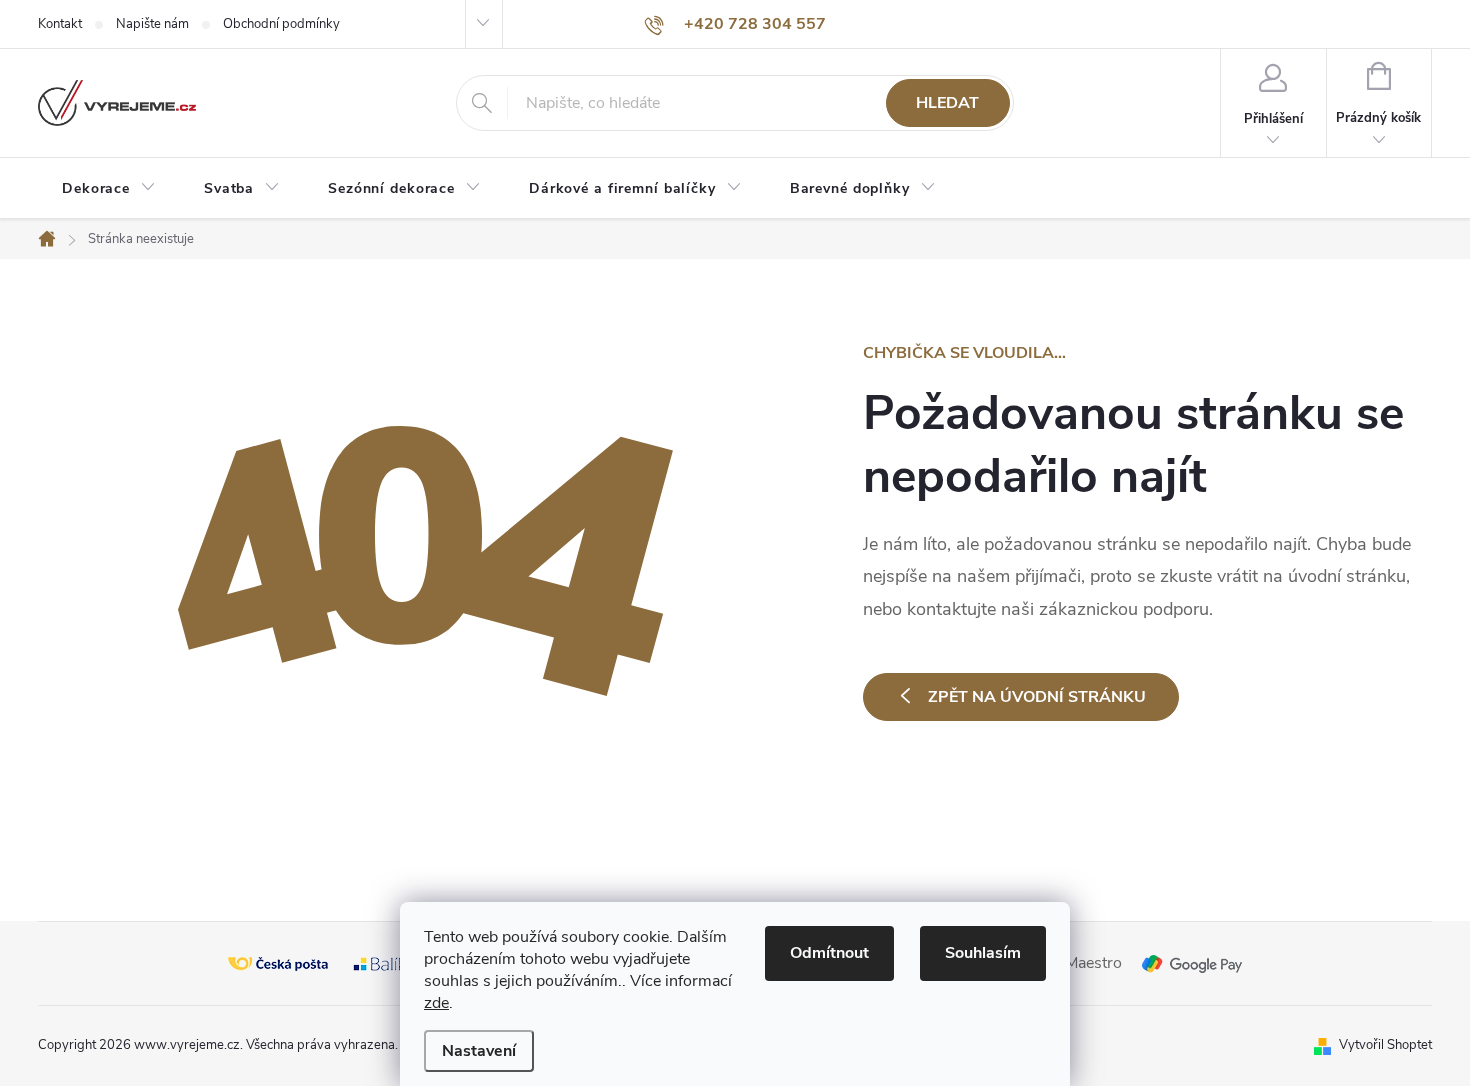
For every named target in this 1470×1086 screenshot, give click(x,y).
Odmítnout (829, 953)
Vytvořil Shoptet (1385, 1045)
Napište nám (152, 24)
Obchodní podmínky (281, 24)
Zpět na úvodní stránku (1037, 697)
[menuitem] (109, 189)
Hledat (947, 103)
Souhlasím (983, 953)
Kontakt (60, 24)
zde (436, 1003)
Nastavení (479, 1051)
